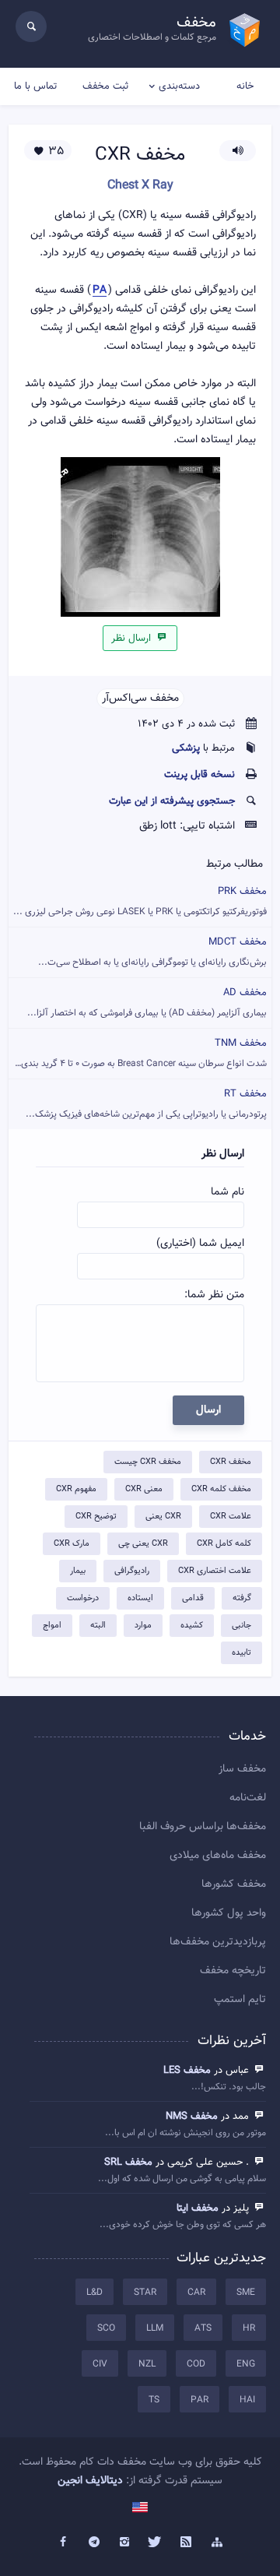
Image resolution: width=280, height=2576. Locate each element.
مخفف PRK (140, 901)
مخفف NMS (192, 2117)
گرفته (242, 1598)
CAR (196, 2293)
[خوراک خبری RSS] (187, 2543)
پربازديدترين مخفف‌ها (218, 1942)
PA (100, 291)
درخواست (83, 1598)
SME (246, 2293)
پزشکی (186, 748)
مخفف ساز (242, 1769)
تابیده (241, 1653)
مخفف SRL (128, 2163)
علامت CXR (231, 1517)
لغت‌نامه (248, 1798)
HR (249, 2328)
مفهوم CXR (76, 1489)
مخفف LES (187, 2071)
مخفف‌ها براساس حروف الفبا (203, 1827)
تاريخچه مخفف (233, 1971)
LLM (155, 2328)
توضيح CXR (96, 1517)
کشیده (192, 1626)
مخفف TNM (138, 1053)
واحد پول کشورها (229, 1913)
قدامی (193, 1598)
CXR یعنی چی (143, 1544)
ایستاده (140, 1598)
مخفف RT (146, 1104)
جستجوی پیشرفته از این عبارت (172, 801)
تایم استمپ (240, 2000)
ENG (246, 2364)
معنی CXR (144, 1489)
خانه (245, 86)
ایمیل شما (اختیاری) (200, 1244)
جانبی (241, 1626)
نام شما (227, 1192)
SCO (106, 2328)
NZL (147, 2364)
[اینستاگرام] (124, 2543)
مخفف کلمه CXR (221, 1489)
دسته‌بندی (179, 86)
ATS (203, 2328)
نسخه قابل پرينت (199, 775)
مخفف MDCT (152, 952)
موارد (143, 1626)
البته (98, 1626)
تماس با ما (35, 86)
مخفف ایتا (198, 2208)
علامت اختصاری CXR (215, 1571)
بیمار (78, 1571)
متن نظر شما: (214, 1295)
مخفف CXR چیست (148, 1462)
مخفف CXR (231, 1462)
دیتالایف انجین (90, 2481)
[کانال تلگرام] (94, 2543)
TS (154, 2400)
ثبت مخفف (105, 86)
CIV (100, 2364)
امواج (52, 1626)
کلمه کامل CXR (224, 1544)
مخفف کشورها (234, 1884)
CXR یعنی (163, 1517)
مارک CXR (72, 1544)
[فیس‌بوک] (63, 2543)
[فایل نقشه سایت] (217, 2543)
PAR (199, 2400)
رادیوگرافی (132, 1571)
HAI (247, 2400)
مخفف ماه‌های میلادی (218, 1856)
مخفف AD (147, 1003)
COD (196, 2364)
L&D (94, 2293)
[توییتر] (156, 2543)
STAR (145, 2293)
